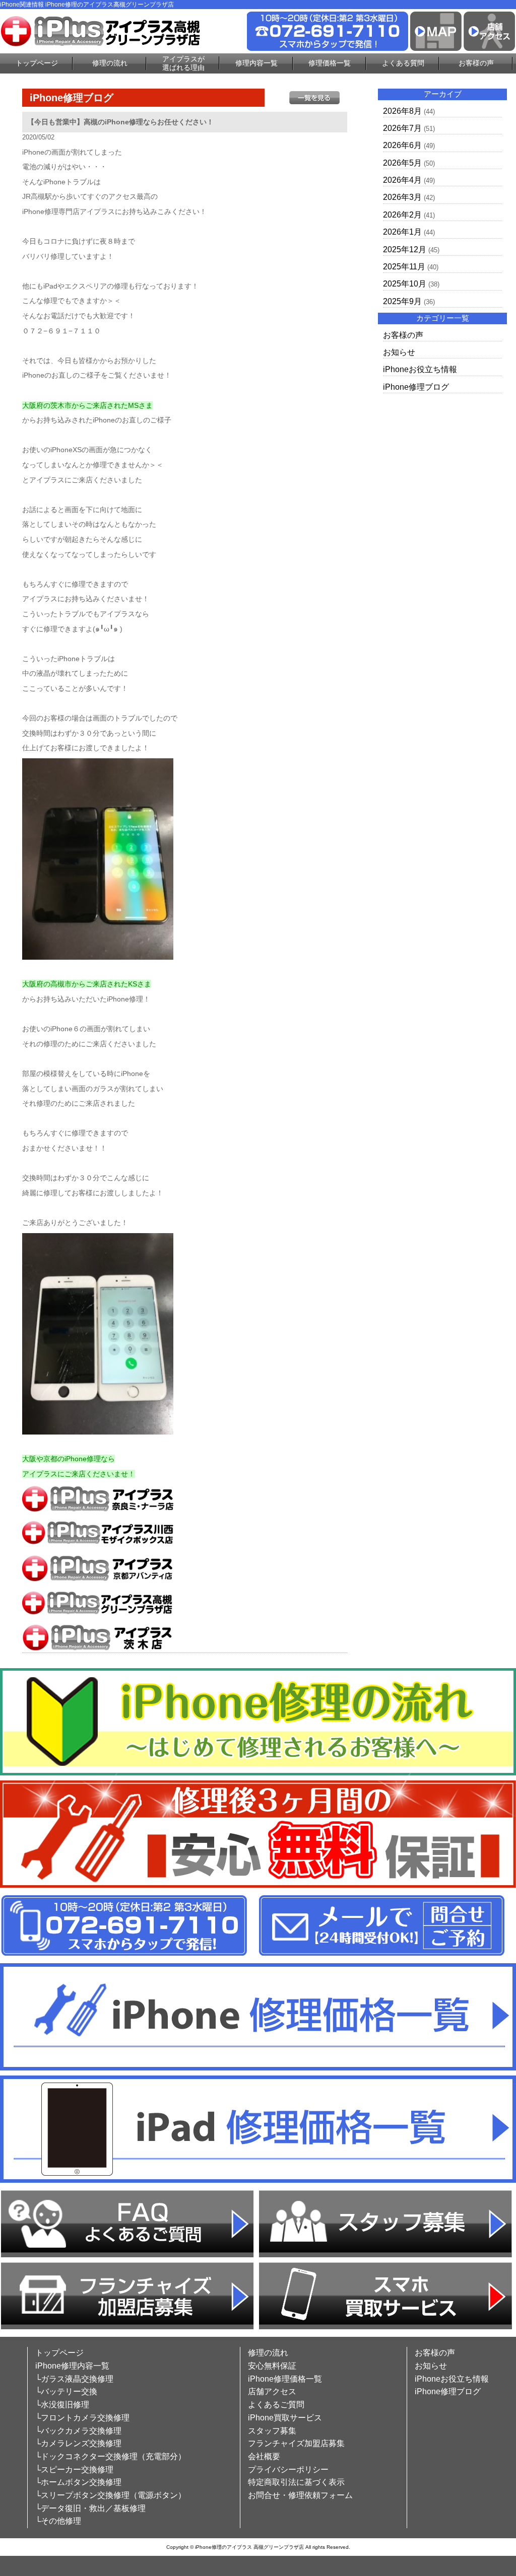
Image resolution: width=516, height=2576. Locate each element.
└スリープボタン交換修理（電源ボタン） (111, 2495)
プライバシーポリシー (288, 2470)
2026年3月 (402, 197)
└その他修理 (58, 2521)
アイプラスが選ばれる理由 (183, 63)
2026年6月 (402, 145)
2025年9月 (402, 301)
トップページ (37, 63)
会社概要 (264, 2456)
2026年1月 (402, 232)
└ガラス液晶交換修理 (74, 2379)
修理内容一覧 (256, 63)
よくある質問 (403, 63)
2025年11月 (404, 267)
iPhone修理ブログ (416, 387)
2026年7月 (402, 128)
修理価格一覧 (330, 63)
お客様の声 (476, 63)
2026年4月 (402, 180)
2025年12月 (405, 249)
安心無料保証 (272, 2366)
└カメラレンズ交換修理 (78, 2443)
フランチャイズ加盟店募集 (296, 2443)
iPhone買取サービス (285, 2418)
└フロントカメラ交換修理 (82, 2418)
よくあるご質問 (276, 2405)
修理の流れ (110, 63)
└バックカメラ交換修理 (78, 2431)
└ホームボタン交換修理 (78, 2482)
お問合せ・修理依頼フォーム (300, 2495)
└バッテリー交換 (66, 2391)
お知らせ (399, 352)
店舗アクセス (272, 2391)
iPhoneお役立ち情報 (420, 369)
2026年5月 (402, 163)
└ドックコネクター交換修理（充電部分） (111, 2456)
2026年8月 (402, 111)
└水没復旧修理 (62, 2405)
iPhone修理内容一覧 (72, 2366)
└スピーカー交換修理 (74, 2470)
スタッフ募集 (272, 2431)
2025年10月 (405, 284)
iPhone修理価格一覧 (285, 2379)
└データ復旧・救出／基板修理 (90, 2508)
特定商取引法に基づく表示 (296, 2482)
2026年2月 (402, 215)
